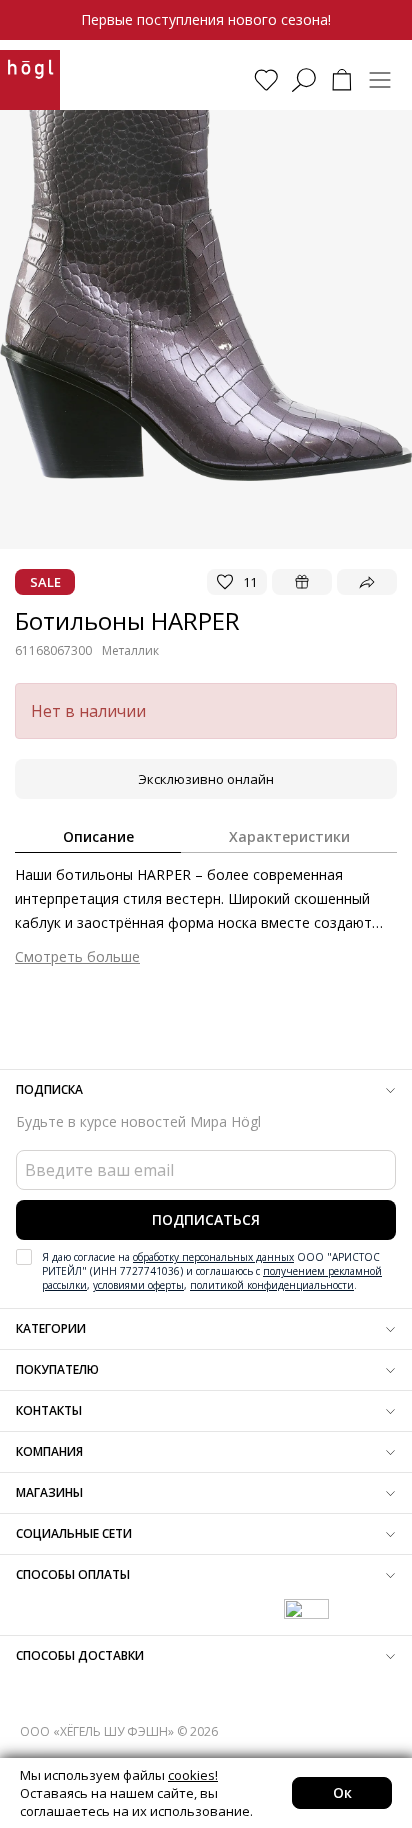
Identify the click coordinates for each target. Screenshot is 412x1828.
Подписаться (206, 1219)
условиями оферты (138, 1285)
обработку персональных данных (213, 1257)
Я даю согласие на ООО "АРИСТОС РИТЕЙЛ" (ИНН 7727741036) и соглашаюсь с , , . (212, 1271)
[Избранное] (266, 80)
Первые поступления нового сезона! (206, 19)
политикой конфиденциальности (272, 1285)
